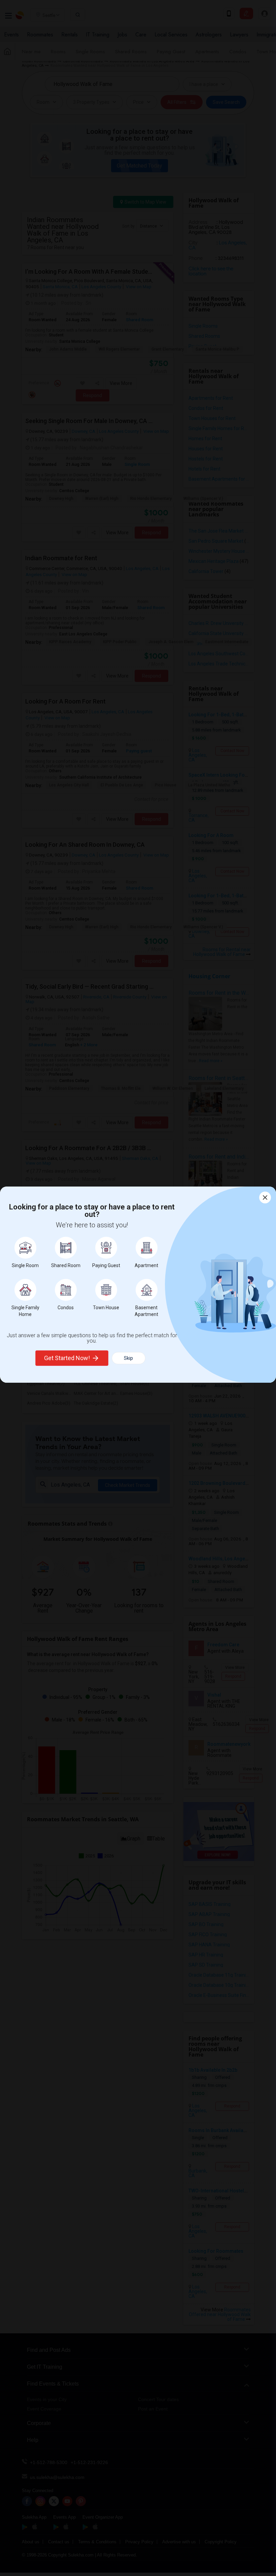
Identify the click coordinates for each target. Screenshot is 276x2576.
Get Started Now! (67, 1358)
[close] (265, 1197)
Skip (128, 1358)
